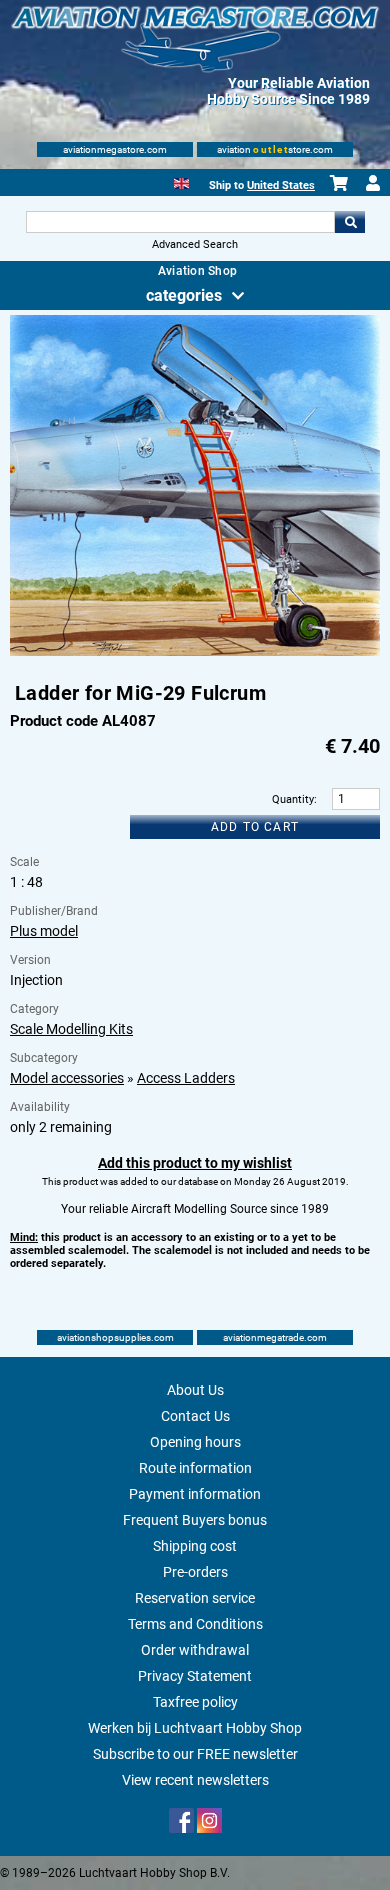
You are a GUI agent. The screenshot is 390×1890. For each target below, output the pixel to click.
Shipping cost (195, 1546)
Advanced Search (195, 244)
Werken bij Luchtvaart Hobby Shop (195, 1728)
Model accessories (67, 1078)
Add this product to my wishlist (195, 1163)
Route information (195, 1468)
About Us (195, 1390)
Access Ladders (186, 1078)
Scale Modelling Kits (71, 1029)
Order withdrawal (195, 1650)
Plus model (44, 931)
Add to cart (255, 827)
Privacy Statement (195, 1676)
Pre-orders (195, 1572)
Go (350, 222)
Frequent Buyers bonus (195, 1520)
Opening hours (195, 1442)
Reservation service (195, 1598)
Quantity (293, 799)
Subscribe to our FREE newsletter (195, 1754)
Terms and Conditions (195, 1624)
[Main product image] (195, 652)
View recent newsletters (195, 1780)
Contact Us (195, 1416)
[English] (181, 181)
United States (281, 185)
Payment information (195, 1494)
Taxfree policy (195, 1702)
